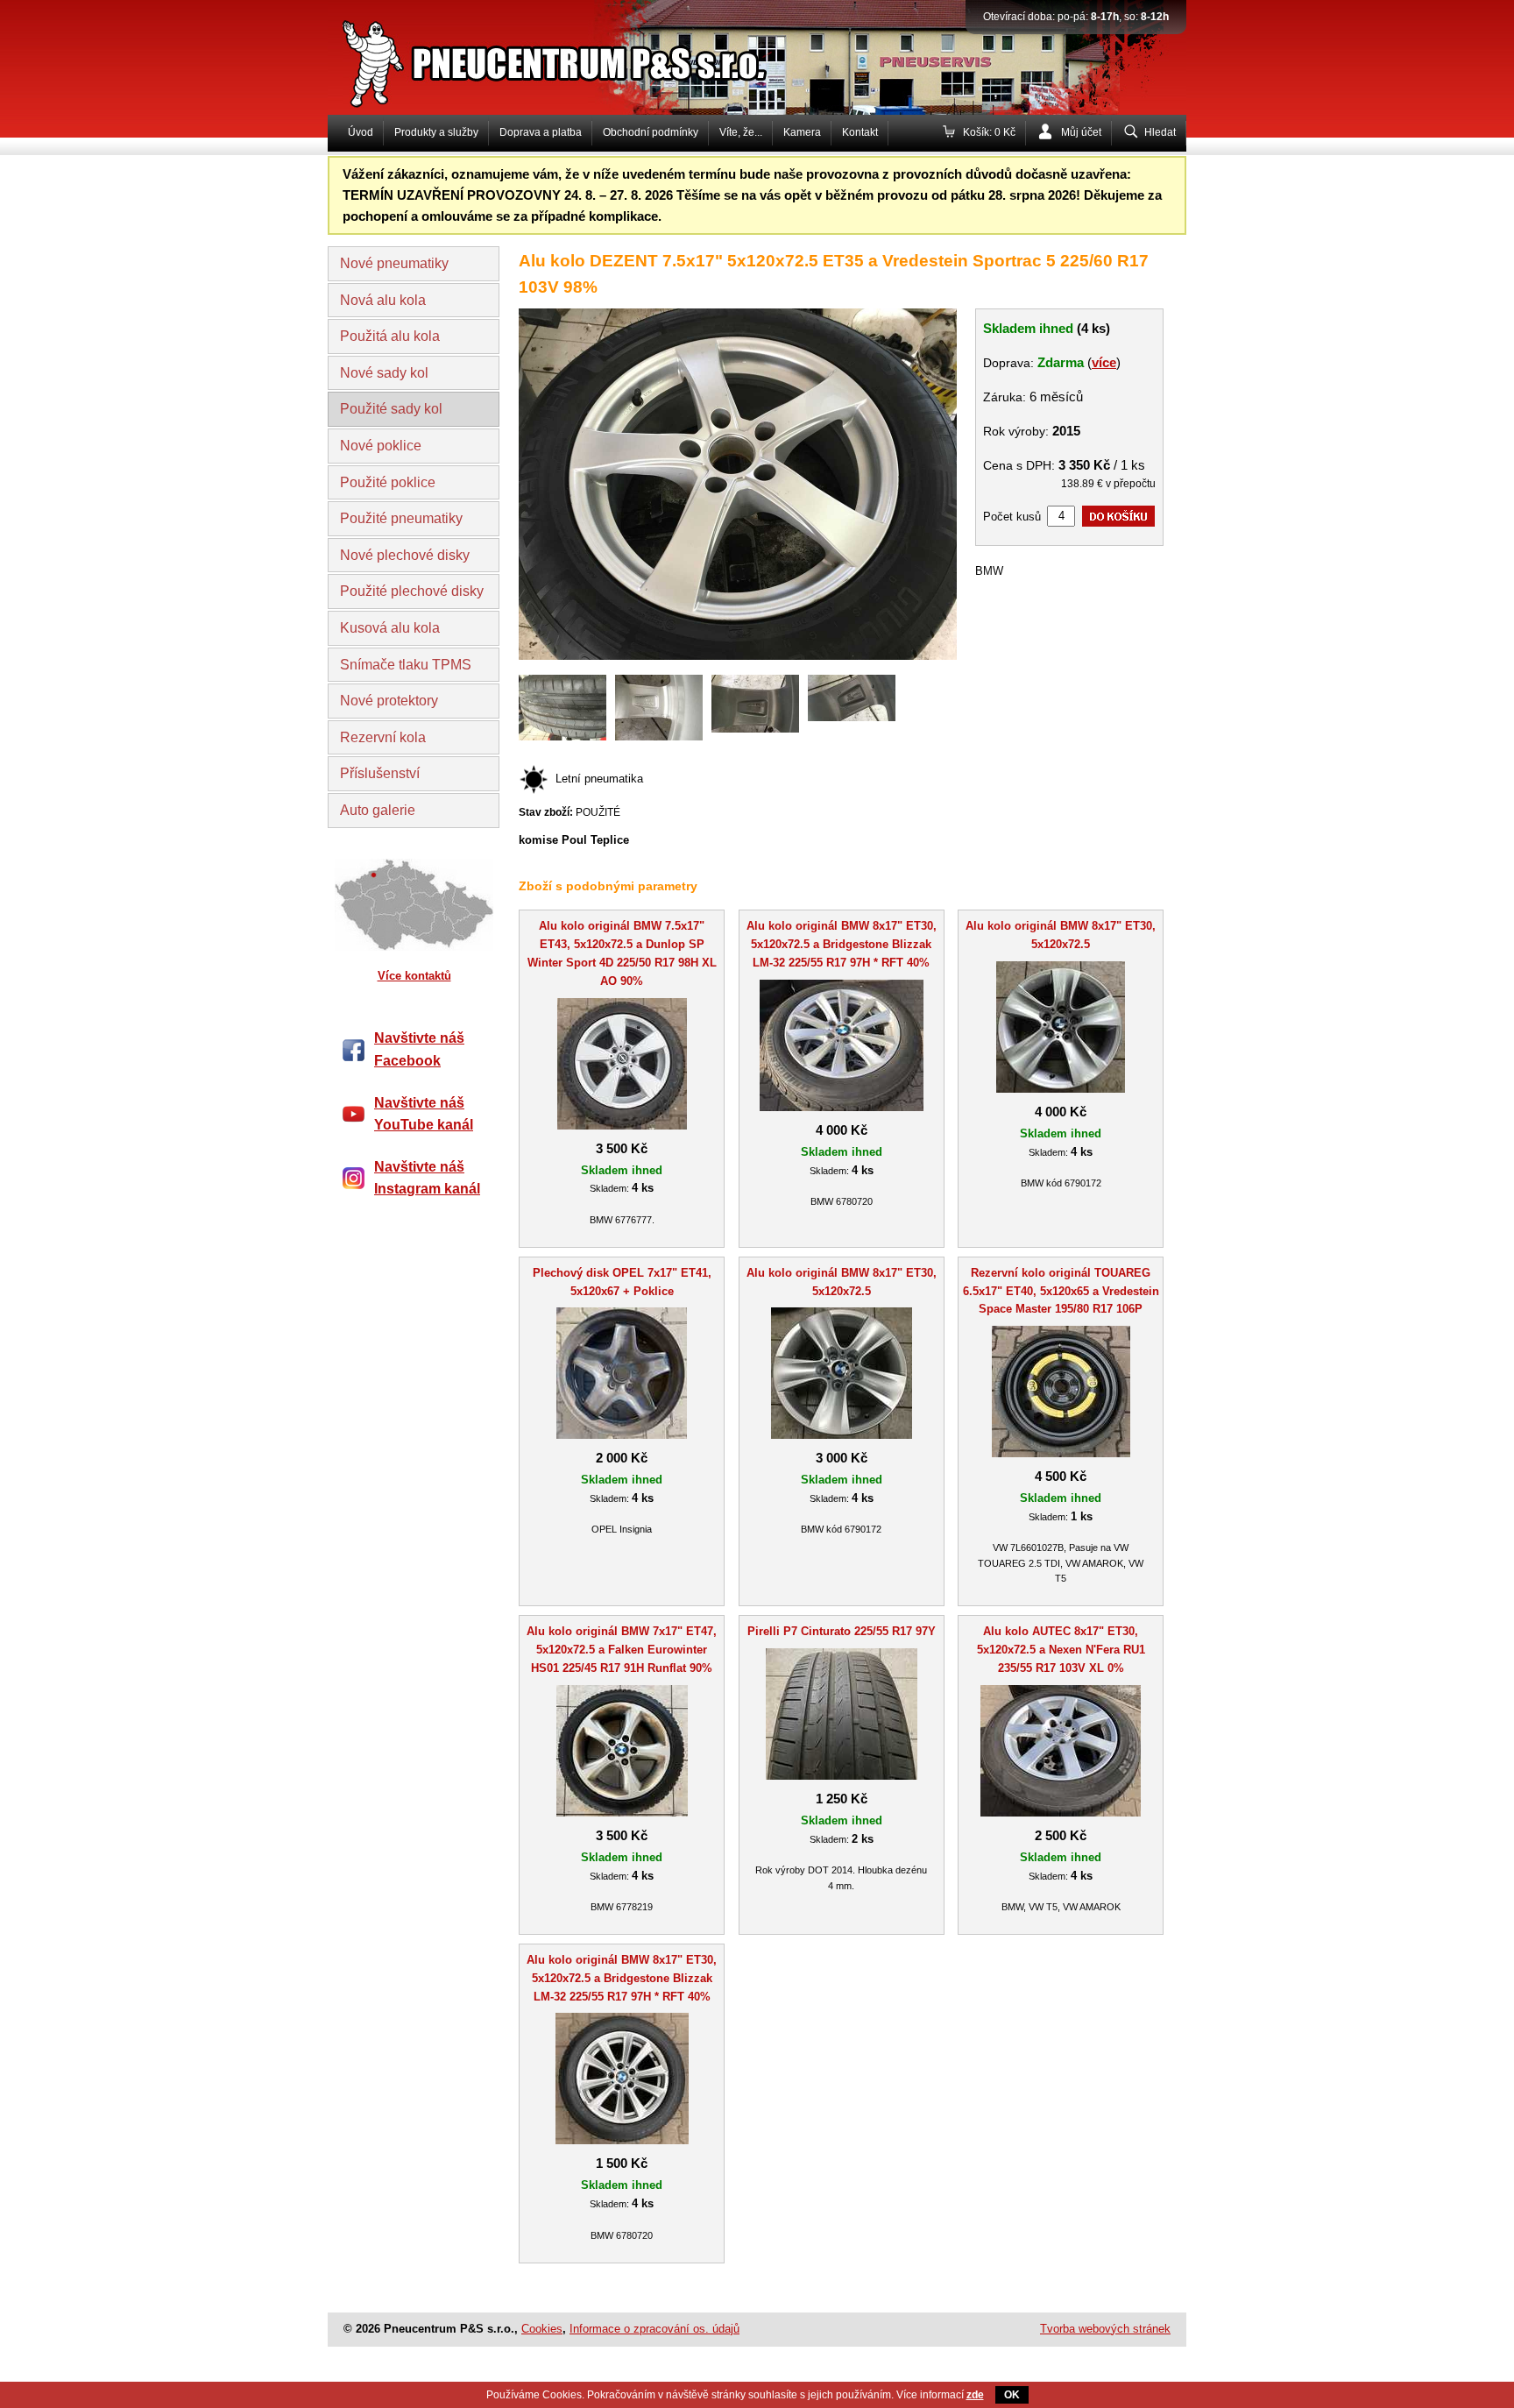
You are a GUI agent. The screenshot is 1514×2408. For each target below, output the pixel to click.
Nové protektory (389, 701)
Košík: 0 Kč (989, 132)
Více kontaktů (414, 976)
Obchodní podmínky (651, 132)
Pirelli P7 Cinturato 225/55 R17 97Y (842, 1631)
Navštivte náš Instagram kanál (427, 1178)
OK (1012, 2395)
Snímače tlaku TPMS (406, 665)
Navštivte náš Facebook (419, 1049)
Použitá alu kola (390, 336)
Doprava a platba (541, 132)
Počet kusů (1012, 517)
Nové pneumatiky (394, 263)
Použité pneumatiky (401, 518)
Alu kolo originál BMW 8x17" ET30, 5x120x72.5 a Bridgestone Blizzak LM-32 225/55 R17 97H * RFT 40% (842, 944)
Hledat (1160, 132)
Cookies (542, 2329)
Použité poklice (388, 482)
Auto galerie (378, 810)
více (1104, 362)
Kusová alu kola (390, 628)
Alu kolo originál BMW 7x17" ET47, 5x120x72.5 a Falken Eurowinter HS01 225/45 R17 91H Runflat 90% (622, 1650)
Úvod (361, 132)
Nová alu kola (383, 300)
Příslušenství (380, 773)
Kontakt (860, 132)
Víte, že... (741, 132)
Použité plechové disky (412, 591)
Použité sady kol (391, 409)
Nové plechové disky (405, 555)
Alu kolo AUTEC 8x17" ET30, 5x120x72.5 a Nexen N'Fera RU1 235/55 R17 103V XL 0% (1061, 1650)
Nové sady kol (384, 373)
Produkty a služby (436, 132)
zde (975, 2395)
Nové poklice (381, 446)
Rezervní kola (383, 737)
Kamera (802, 132)
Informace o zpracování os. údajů (654, 2329)
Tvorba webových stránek (1105, 2329)
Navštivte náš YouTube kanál (424, 1114)
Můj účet (1081, 132)
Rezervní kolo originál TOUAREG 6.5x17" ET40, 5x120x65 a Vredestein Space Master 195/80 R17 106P (1061, 1291)
